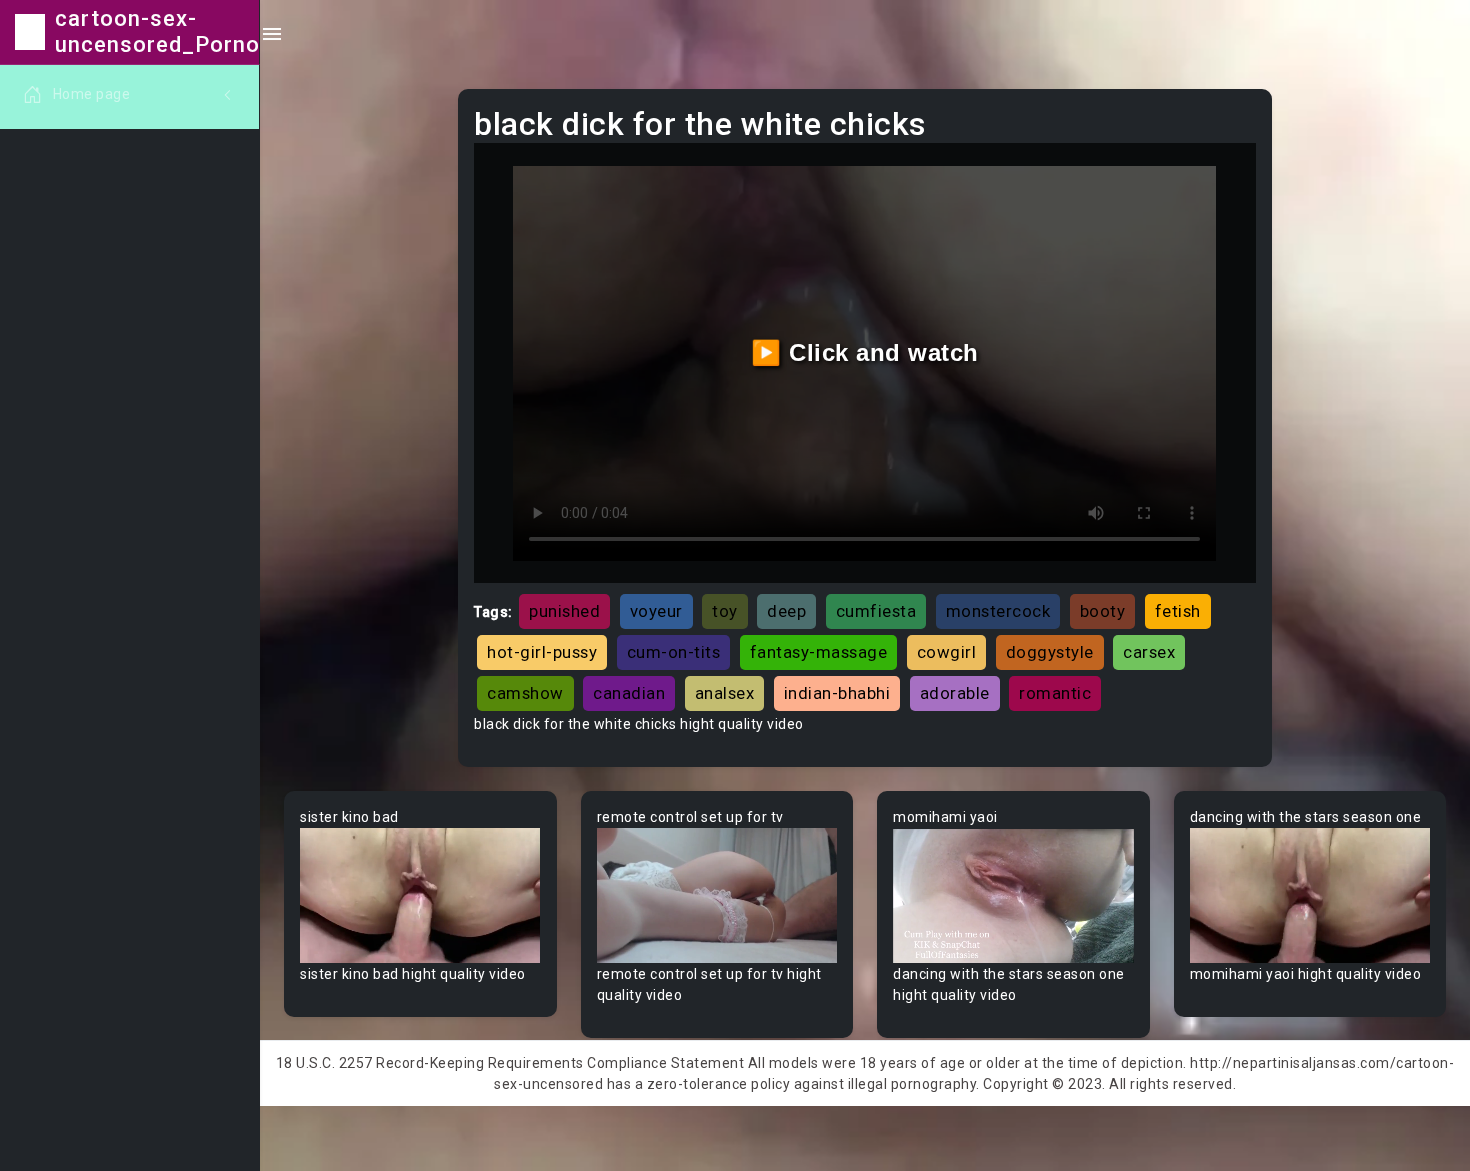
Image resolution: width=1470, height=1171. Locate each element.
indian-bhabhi (837, 693)
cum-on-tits (674, 652)
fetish (1178, 611)
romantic (1055, 693)
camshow (525, 693)
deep (786, 611)
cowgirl (947, 652)
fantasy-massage (819, 652)
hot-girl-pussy (542, 652)
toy (725, 611)
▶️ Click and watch (865, 352)
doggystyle (1050, 652)
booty (1103, 611)
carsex (1149, 652)
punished (564, 611)
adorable (955, 693)
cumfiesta (876, 611)
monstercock (998, 611)
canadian (629, 693)
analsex (725, 693)
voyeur (656, 611)
